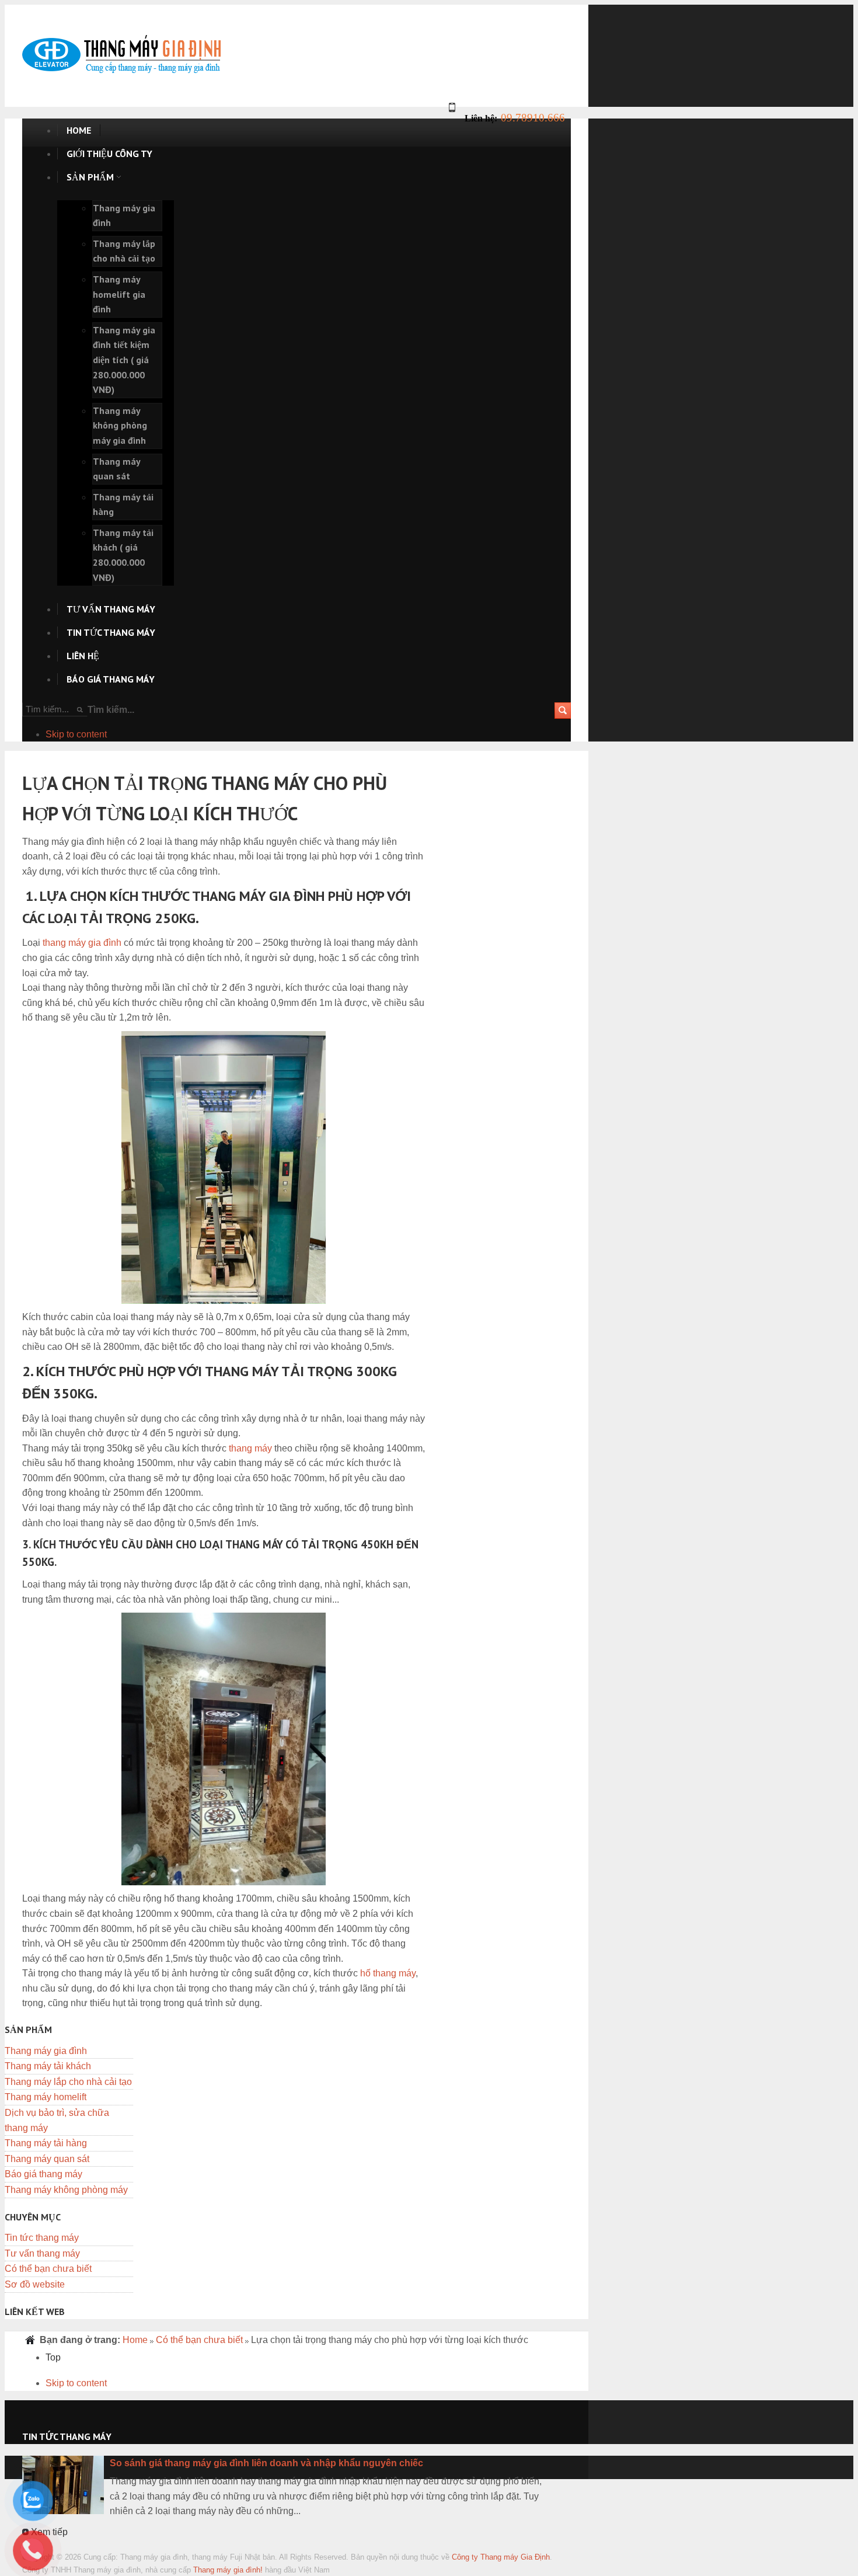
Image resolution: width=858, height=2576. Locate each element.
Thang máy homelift (46, 2097)
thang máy (250, 1448)
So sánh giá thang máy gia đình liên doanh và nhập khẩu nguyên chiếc (266, 2463)
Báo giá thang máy (43, 2174)
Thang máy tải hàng (46, 2143)
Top (53, 2357)
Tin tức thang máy (42, 2238)
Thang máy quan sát (47, 2159)
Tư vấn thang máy (42, 2253)
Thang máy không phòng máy (66, 2190)
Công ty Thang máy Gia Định (501, 2557)
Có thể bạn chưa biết (48, 2269)
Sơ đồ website (35, 2284)
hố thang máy (388, 1973)
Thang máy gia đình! (228, 2570)
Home (135, 2340)
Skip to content (76, 734)
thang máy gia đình (82, 943)
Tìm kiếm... (111, 710)
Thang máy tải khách (48, 2066)
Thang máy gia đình (46, 2051)
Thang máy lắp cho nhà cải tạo (68, 2082)
